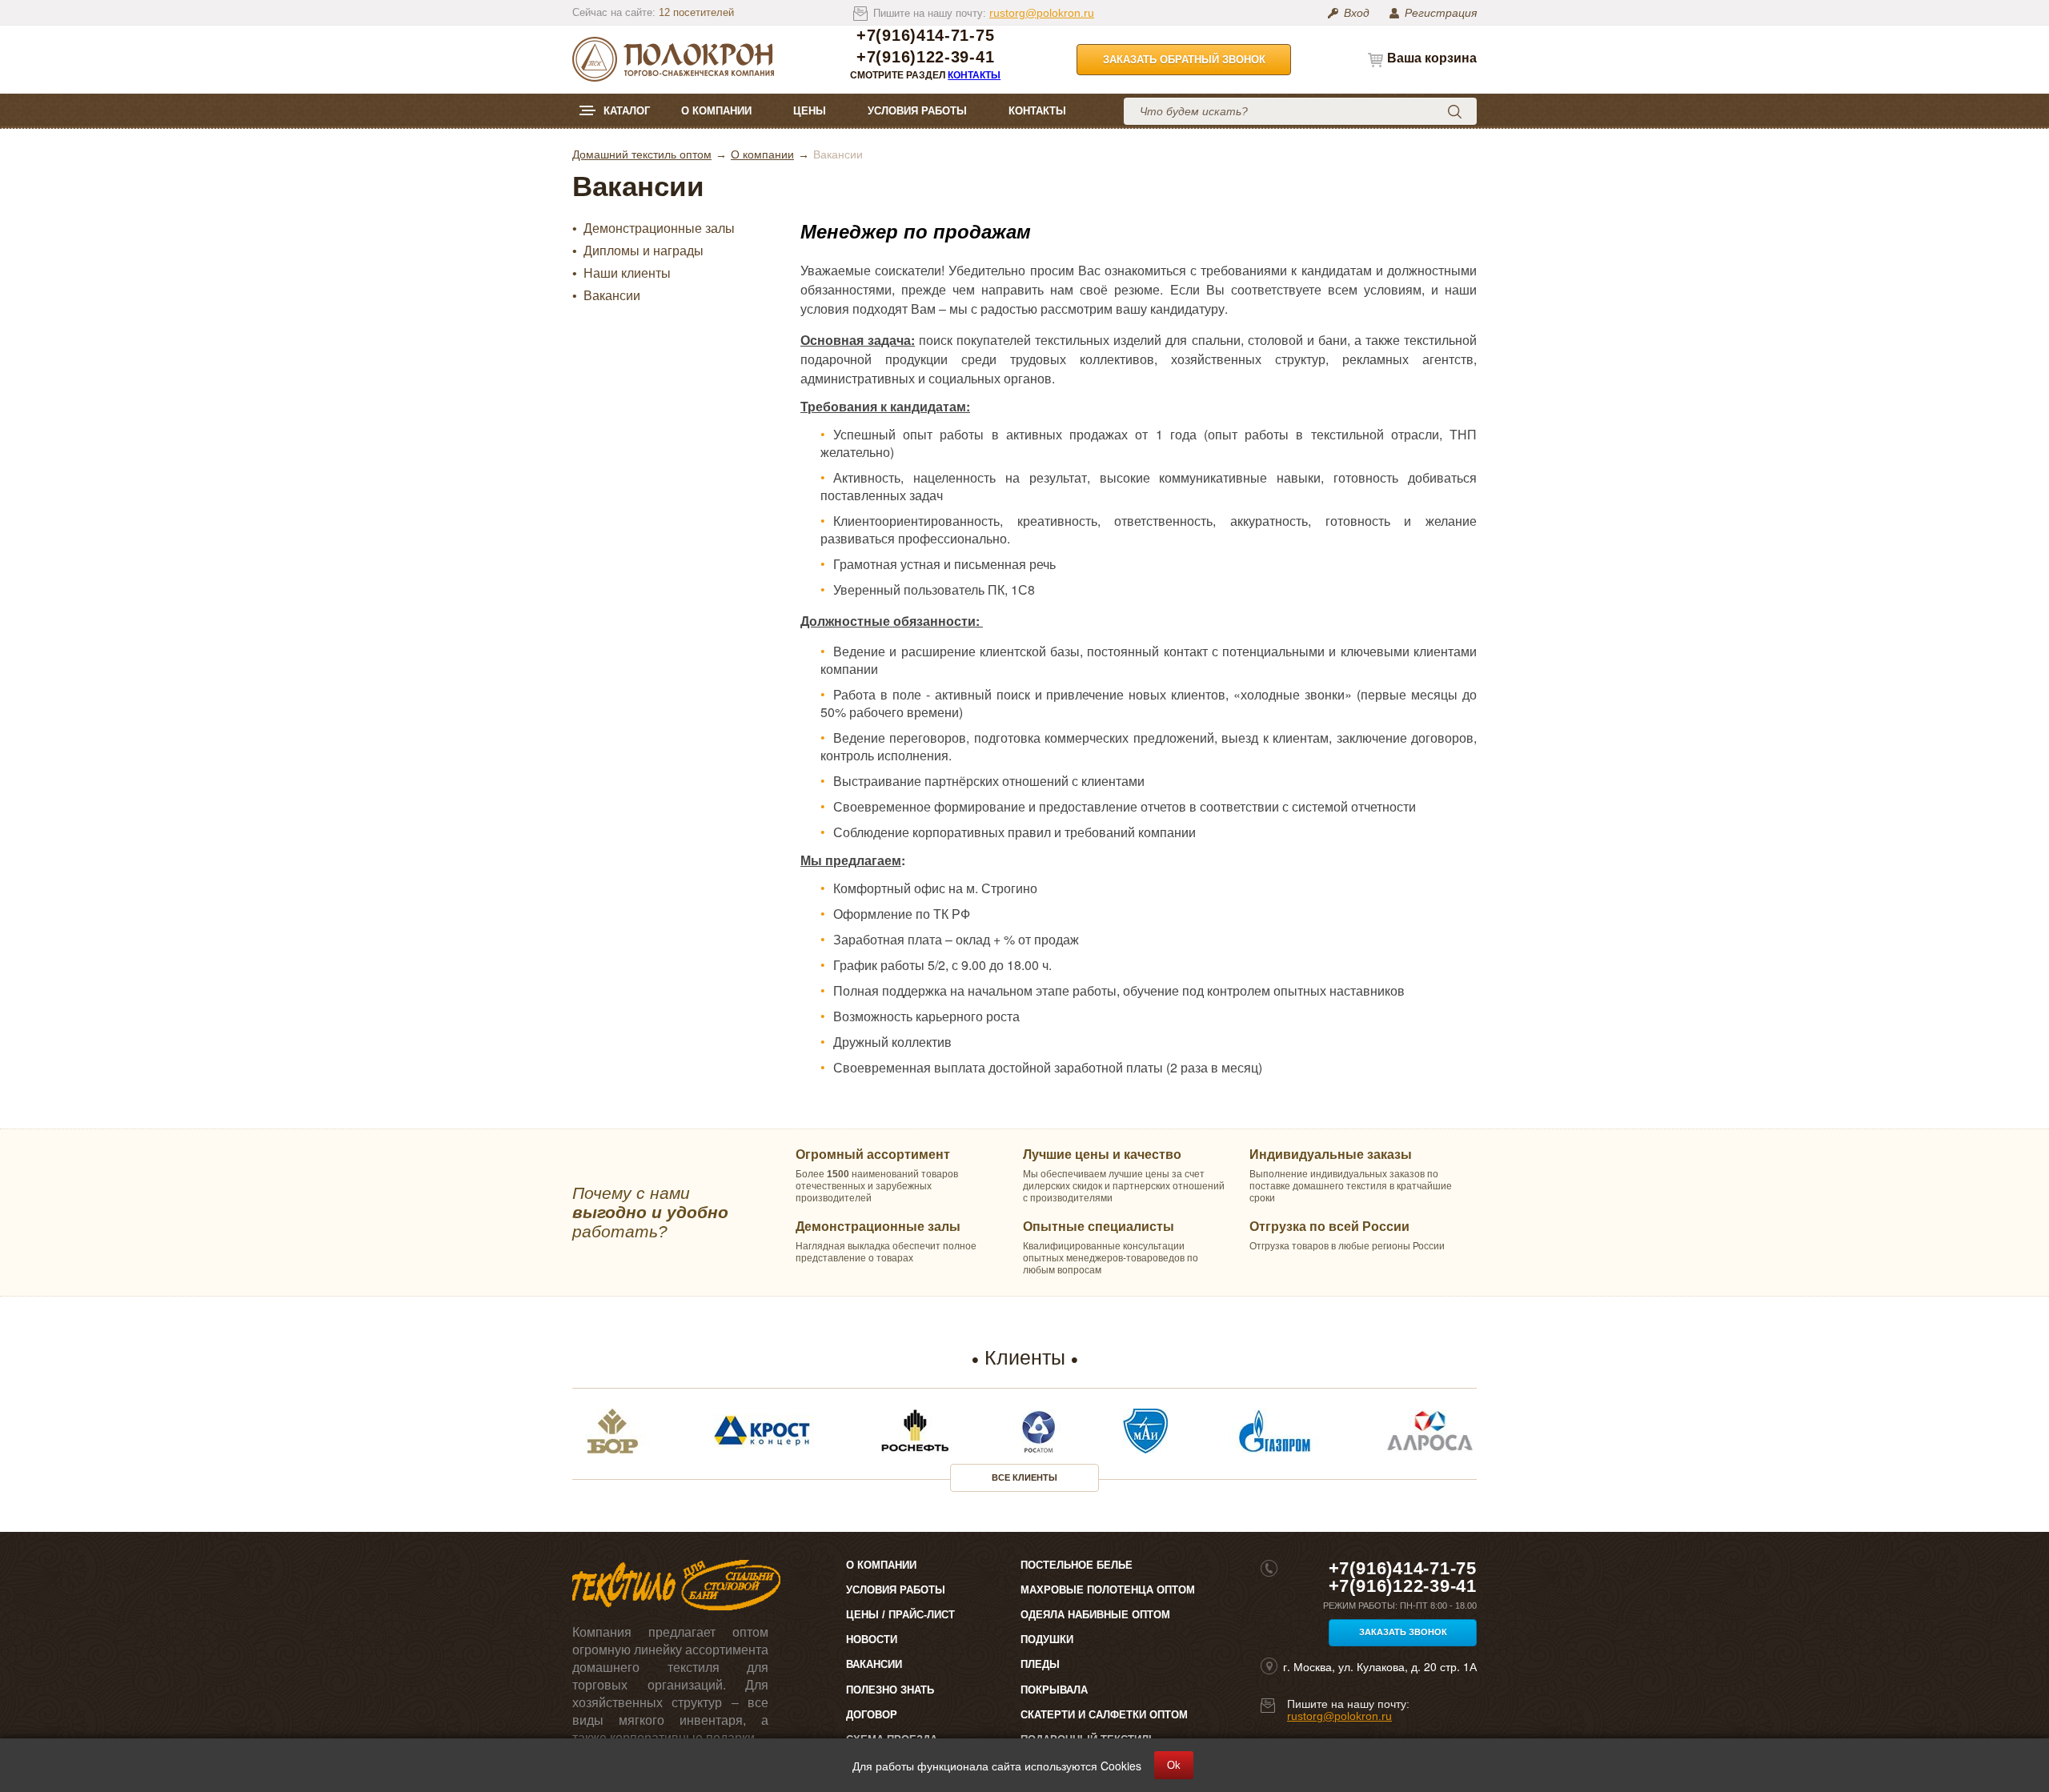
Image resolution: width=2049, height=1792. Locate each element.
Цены (810, 111)
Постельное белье (1077, 1565)
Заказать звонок (1403, 1632)
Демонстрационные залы (659, 229)
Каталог (627, 111)
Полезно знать (890, 1690)
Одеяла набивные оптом (1095, 1615)
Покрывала (1054, 1690)
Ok (1174, 1765)
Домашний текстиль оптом (642, 154)
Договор (872, 1715)
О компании (716, 111)
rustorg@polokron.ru (1042, 13)
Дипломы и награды (644, 251)
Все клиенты (1024, 1477)
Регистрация (1441, 13)
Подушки (1047, 1640)
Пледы (1040, 1664)
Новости (872, 1640)
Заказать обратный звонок (1184, 60)
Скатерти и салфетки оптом (1104, 1715)
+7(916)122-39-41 (925, 57)
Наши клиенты (627, 274)
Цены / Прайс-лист (900, 1615)
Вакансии (612, 296)
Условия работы (917, 111)
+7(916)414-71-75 (925, 36)
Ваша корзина (1432, 58)
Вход (1357, 13)
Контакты (974, 75)
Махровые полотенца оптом (1108, 1590)
